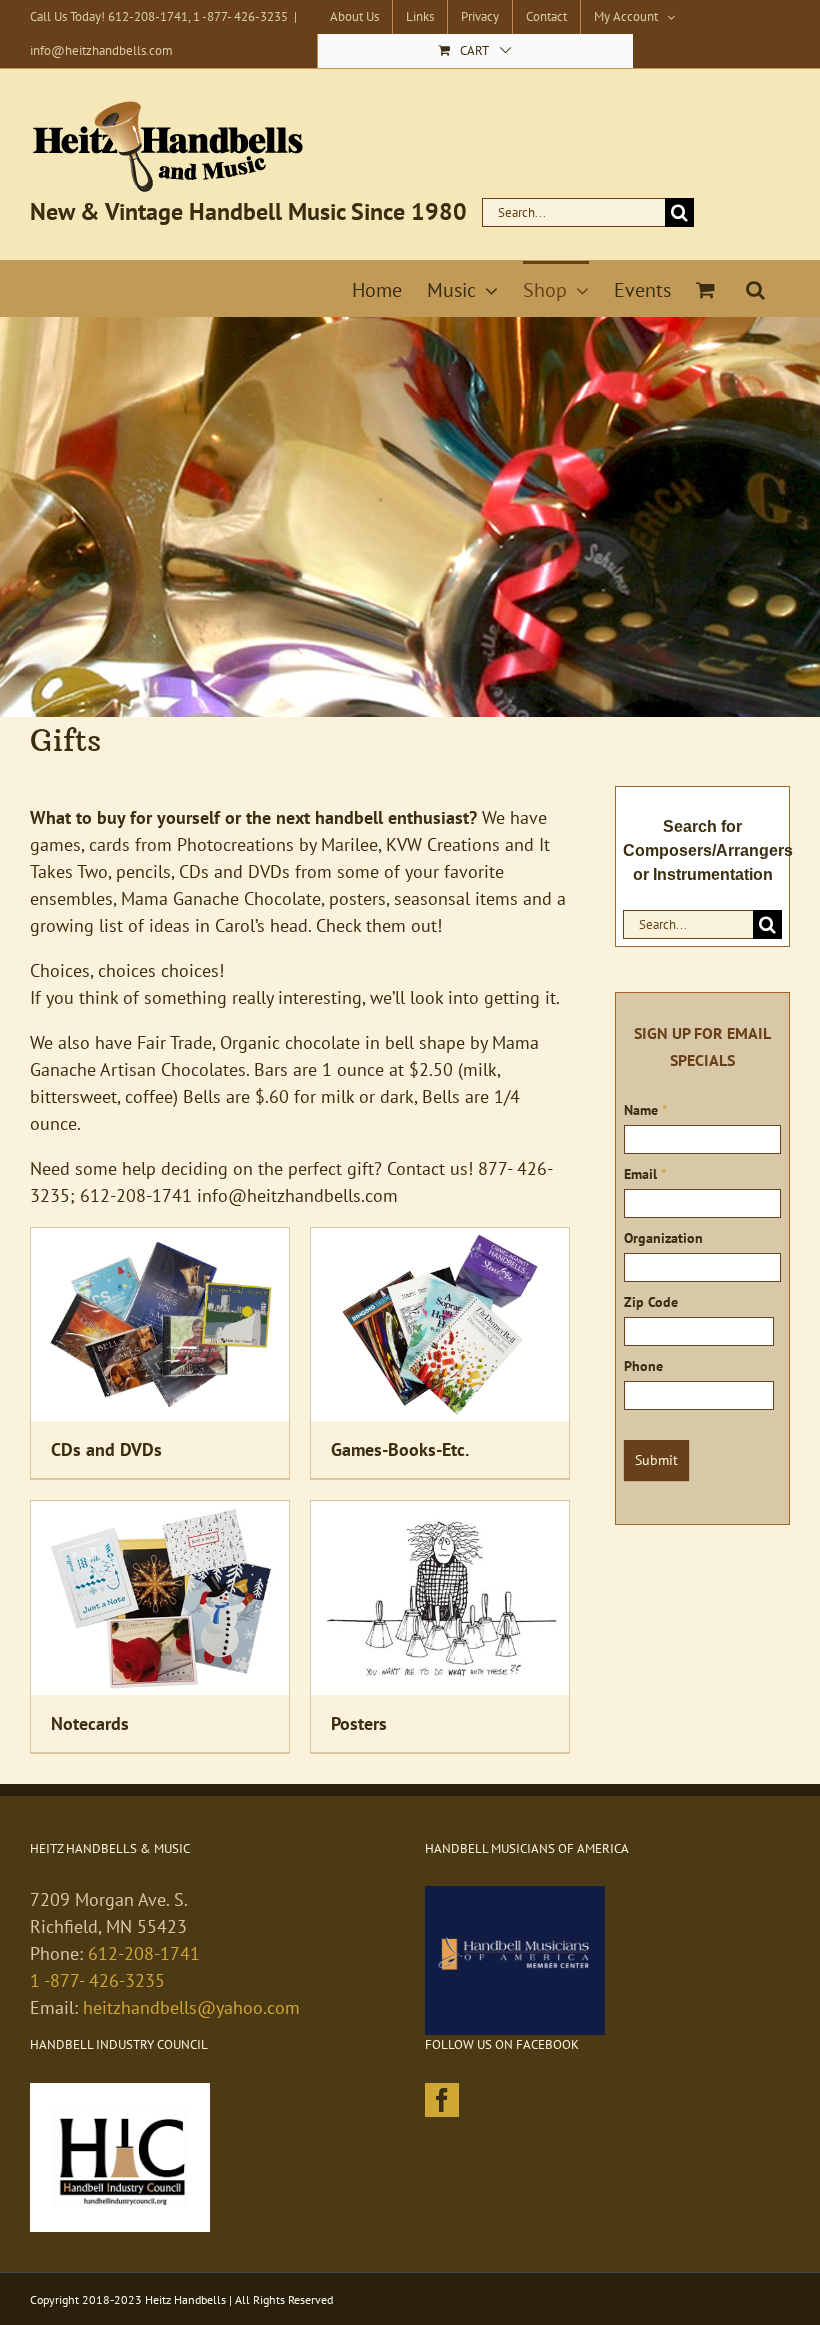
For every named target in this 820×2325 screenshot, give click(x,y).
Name (645, 1110)
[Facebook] (442, 2100)
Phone (643, 1366)
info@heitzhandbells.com (101, 50)
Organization (663, 1238)
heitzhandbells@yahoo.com (191, 2007)
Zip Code (651, 1302)
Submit (656, 1460)
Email (645, 1174)
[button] (755, 288)
